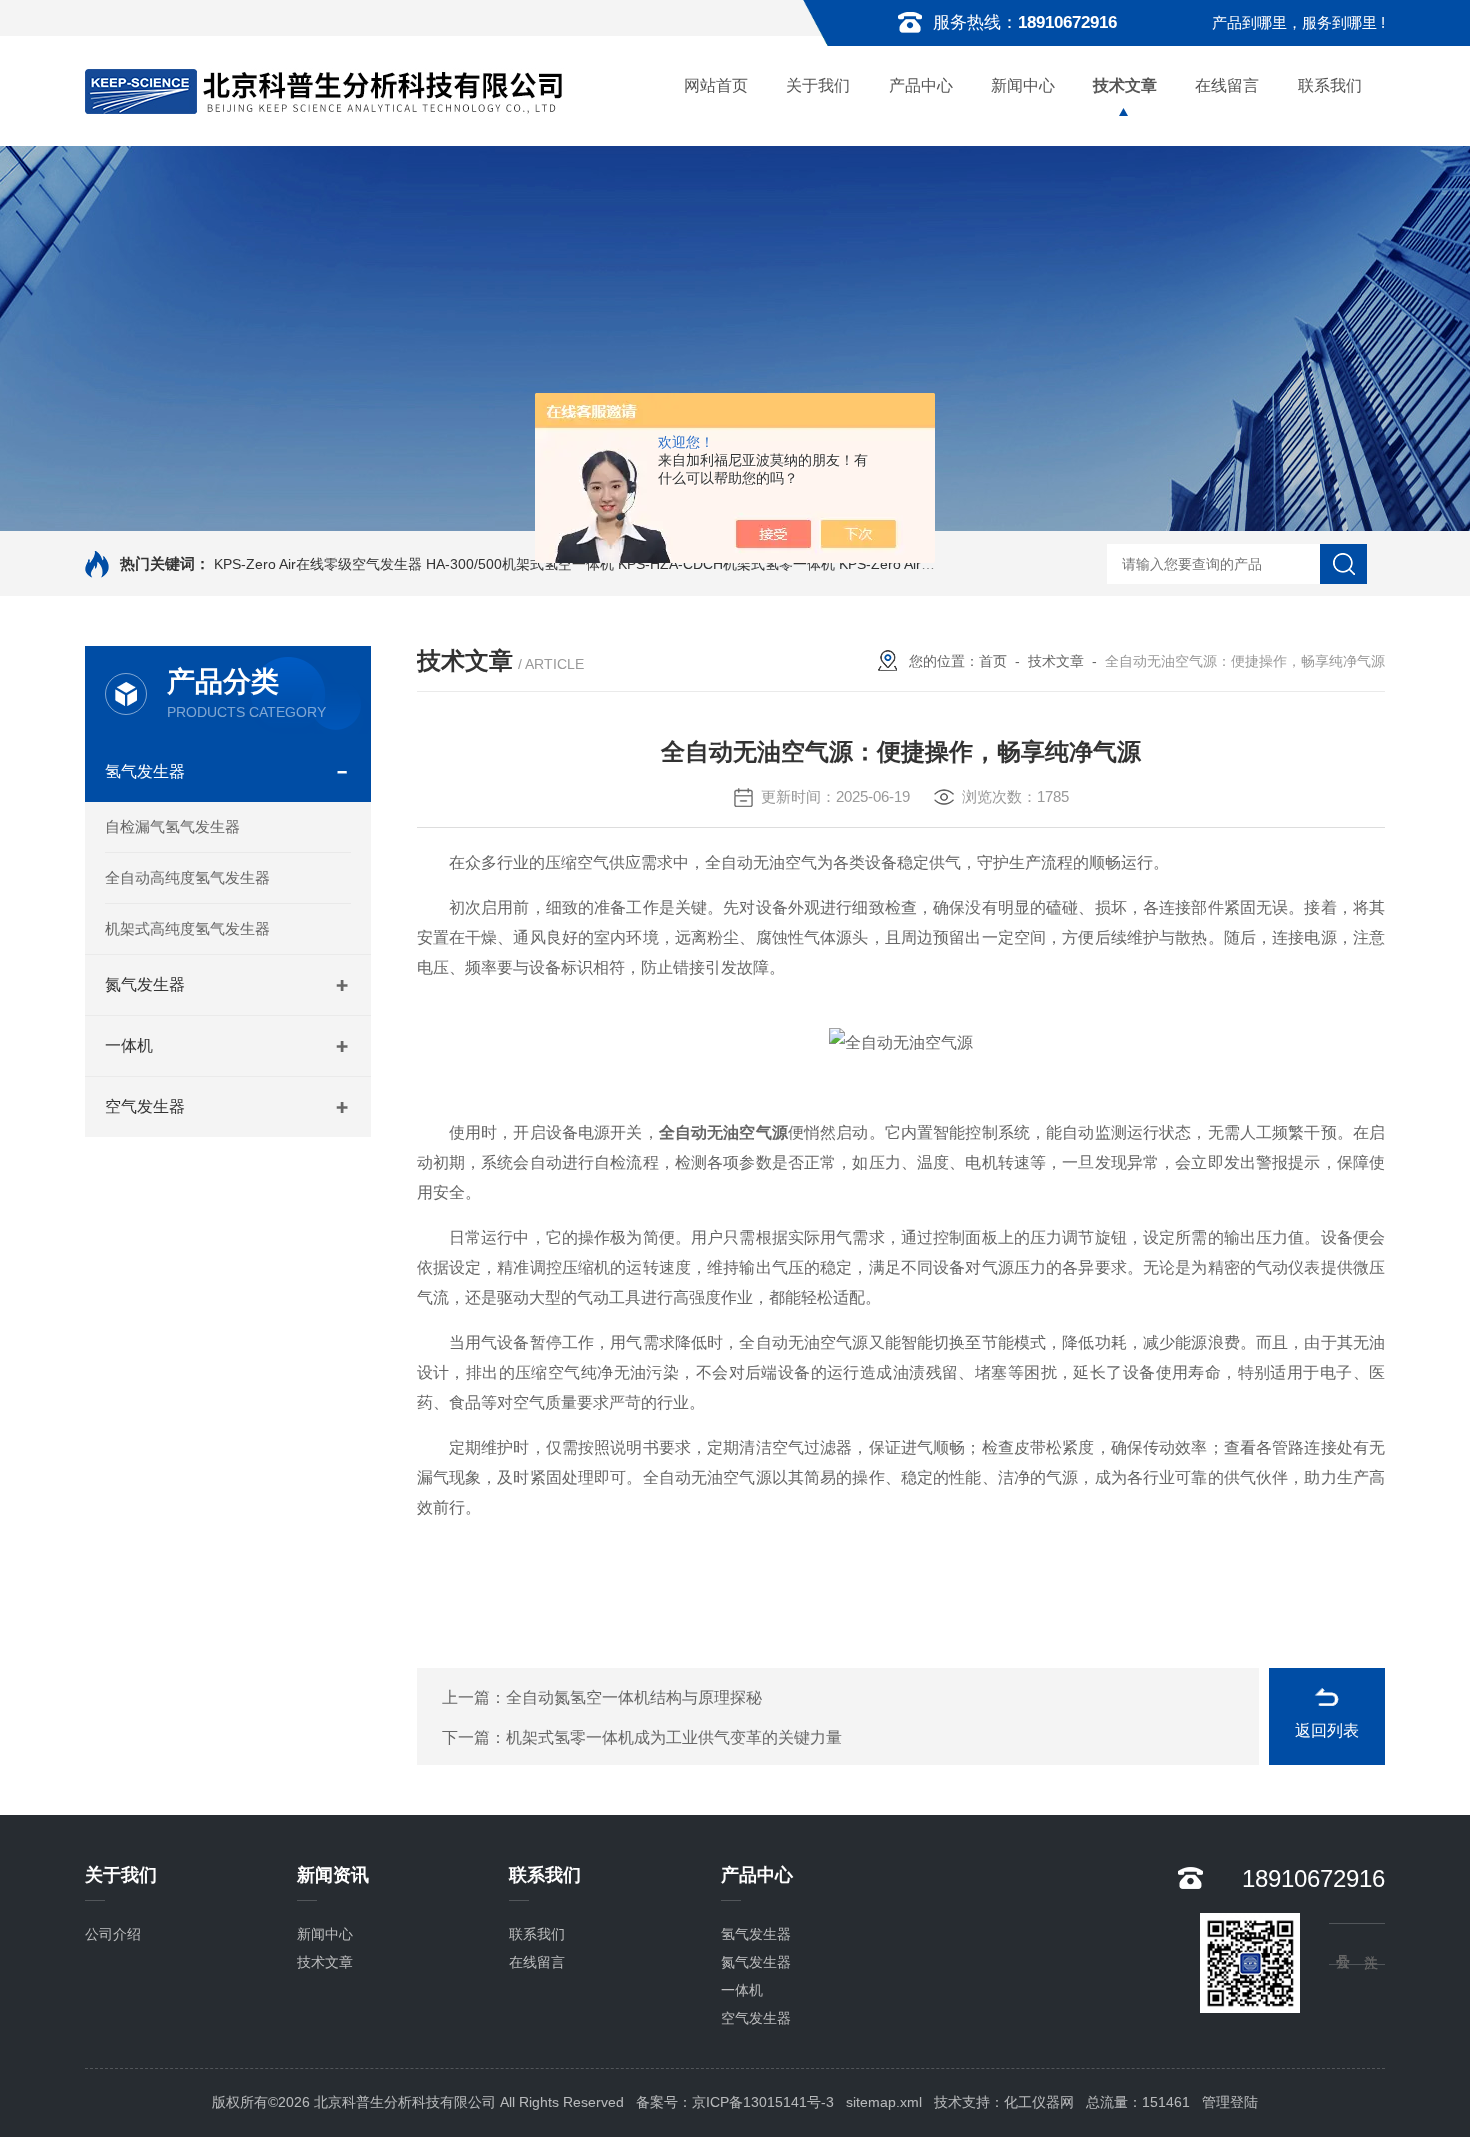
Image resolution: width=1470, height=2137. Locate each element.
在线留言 (1227, 85)
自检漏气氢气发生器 (172, 826)
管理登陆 (1230, 2102)
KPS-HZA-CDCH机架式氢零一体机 (726, 564)
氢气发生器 (145, 771)
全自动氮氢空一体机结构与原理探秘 (634, 1697)
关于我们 (818, 85)
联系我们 (1330, 85)
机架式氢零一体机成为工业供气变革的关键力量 (674, 1737)
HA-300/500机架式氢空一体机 (520, 564)
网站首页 (716, 85)
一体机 (129, 1045)
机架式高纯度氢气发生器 (187, 928)
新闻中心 (1023, 85)
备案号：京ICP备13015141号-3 (735, 2102)
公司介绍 (113, 1934)
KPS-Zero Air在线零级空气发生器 (318, 564)
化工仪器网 (1039, 2102)
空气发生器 (145, 1106)
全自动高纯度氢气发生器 (187, 877)
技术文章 (1125, 85)
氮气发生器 (145, 984)
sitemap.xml (884, 2102)
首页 (993, 661)
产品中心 (921, 85)
